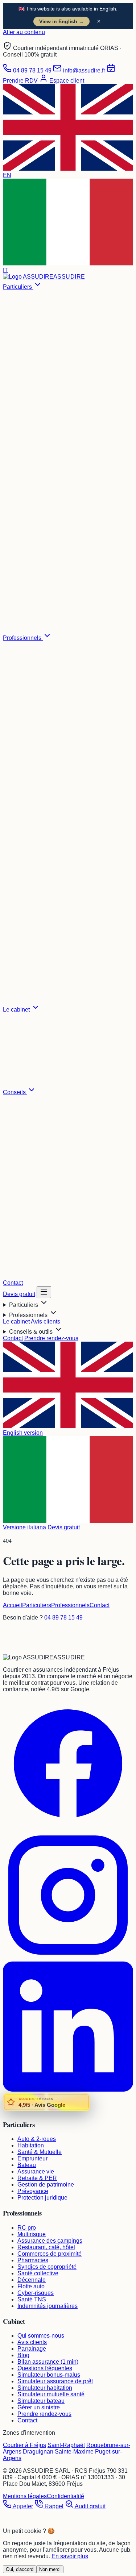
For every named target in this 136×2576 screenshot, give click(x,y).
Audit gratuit (90, 2506)
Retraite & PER (37, 2178)
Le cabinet (17, 1010)
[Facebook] (68, 1827)
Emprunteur (32, 2158)
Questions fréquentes (45, 2368)
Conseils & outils (32, 1332)
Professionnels (23, 638)
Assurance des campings (50, 2241)
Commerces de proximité (50, 2254)
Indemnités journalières (48, 2306)
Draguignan (38, 2452)
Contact (13, 1283)
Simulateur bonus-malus (49, 2375)
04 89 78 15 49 (32, 70)
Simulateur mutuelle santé (51, 2394)
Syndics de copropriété (47, 2267)
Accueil (13, 1605)
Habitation (31, 2145)
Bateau (27, 2165)
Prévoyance (33, 2191)
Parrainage (32, 2349)
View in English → (61, 21)
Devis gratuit (19, 1294)
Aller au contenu (24, 32)
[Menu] (44, 1292)
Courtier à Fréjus (24, 2445)
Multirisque (32, 2234)
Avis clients (46, 1322)
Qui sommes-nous (41, 2336)
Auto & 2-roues (37, 2139)
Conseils (15, 1092)
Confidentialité (65, 2496)
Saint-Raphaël (66, 2445)
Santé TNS (32, 2299)
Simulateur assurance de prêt (55, 2381)
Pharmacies (33, 2260)
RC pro (27, 2228)
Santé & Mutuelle (40, 2152)
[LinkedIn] (68, 2090)
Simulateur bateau (41, 2401)
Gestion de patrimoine (46, 2185)
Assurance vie (36, 2171)
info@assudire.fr (83, 70)
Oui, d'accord (20, 2569)
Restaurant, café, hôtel (46, 2247)
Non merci (50, 2569)
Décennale (32, 2280)
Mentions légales (25, 2496)
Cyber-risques (36, 2293)
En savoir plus (70, 2556)
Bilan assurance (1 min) (48, 2362)
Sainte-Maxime (74, 2452)
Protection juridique (42, 2198)
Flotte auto (31, 2286)
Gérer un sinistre (39, 2407)
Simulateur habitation (45, 2388)
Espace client (66, 81)
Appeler (22, 2506)
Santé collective (38, 2273)
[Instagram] (68, 1958)
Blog (23, 2355)
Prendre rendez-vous (51, 1338)
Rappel (53, 2506)
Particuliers (18, 287)
